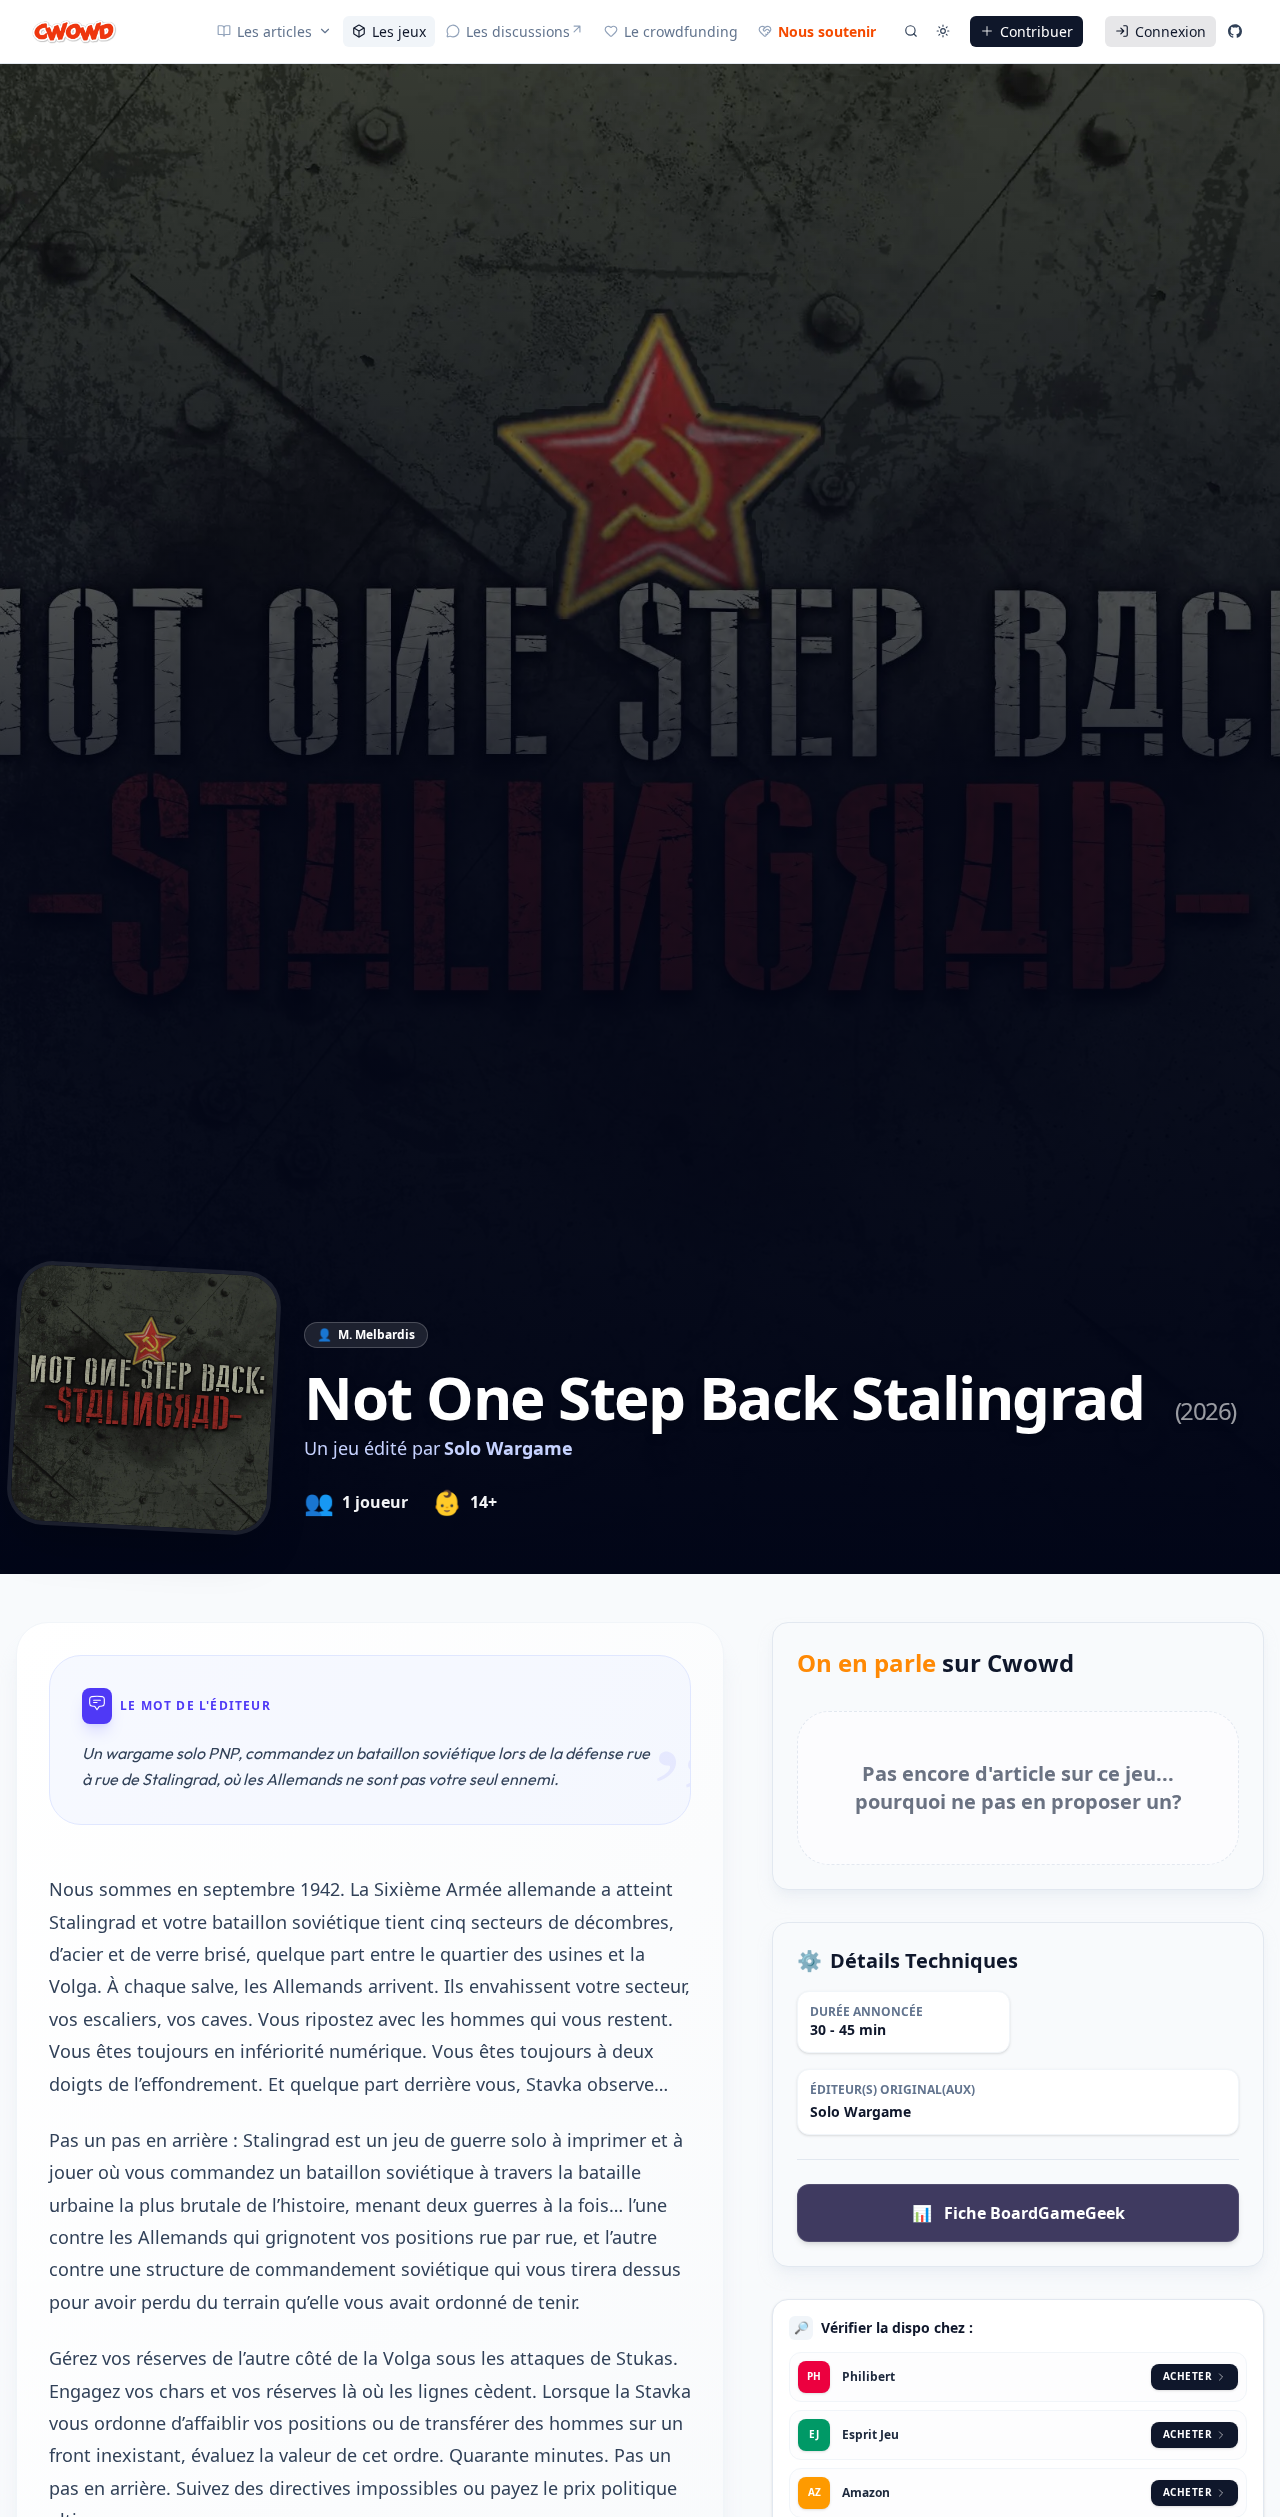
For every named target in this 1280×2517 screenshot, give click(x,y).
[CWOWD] (74, 32)
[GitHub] (1235, 31)
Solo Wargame (508, 1448)
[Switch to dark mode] (943, 31)
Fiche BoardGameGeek (1018, 2213)
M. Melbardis (376, 1334)
